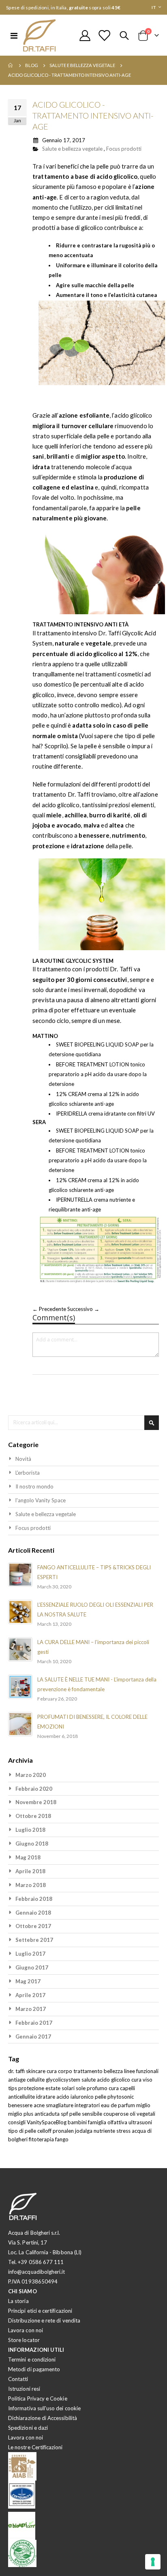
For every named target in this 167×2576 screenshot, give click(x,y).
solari (69, 2088)
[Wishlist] (104, 36)
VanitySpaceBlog (47, 2122)
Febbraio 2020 (34, 1789)
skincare (36, 2071)
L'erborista (28, 1473)
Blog (32, 65)
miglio (143, 2105)
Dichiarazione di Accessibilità (43, 2418)
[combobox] (83, 1423)
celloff (45, 2131)
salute (89, 2080)
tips (13, 2088)
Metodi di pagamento (34, 2369)
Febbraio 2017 (34, 2023)
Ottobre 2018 (33, 1816)
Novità (23, 1459)
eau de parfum (119, 2105)
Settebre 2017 (34, 1940)
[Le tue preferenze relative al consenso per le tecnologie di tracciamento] (153, 2562)
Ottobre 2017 (33, 1926)
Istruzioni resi (24, 2389)
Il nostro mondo (34, 1486)
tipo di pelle (23, 2131)
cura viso (142, 2080)
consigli (17, 2122)
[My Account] (85, 36)
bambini (78, 2122)
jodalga (84, 2131)
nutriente (105, 2131)
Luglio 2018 (30, 1830)
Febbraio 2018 (34, 1899)
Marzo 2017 (31, 2009)
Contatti (18, 2379)
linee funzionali (141, 2071)
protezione (32, 2088)
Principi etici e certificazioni (40, 2311)
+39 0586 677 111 (41, 2262)
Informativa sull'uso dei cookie (44, 2408)
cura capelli (122, 2088)
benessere (21, 2105)
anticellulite (22, 2097)
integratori (88, 2105)
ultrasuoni (140, 2122)
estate (54, 2088)
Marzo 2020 (31, 1775)
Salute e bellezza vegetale (82, 65)
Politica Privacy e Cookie (38, 2398)
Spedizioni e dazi (28, 2428)
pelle (101, 2097)
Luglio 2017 (30, 1954)
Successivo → (83, 1309)
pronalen (64, 2131)
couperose (117, 2114)
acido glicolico (114, 2080)
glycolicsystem (64, 2080)
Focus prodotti (124, 149)
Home (11, 65)
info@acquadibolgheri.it (37, 2272)
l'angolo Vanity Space (41, 1500)
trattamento (89, 2071)
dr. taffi (17, 2071)
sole (81, 2088)
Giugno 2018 (32, 1844)
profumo (98, 2088)
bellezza (114, 2071)
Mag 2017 (28, 1981)
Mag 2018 (28, 1857)
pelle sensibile (86, 2114)
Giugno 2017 (32, 1967)
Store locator (24, 2340)
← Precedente (50, 1309)
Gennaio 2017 (33, 2037)
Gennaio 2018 (33, 1913)
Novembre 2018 (36, 1802)
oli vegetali (142, 2114)
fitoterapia (42, 2139)
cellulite (36, 2080)
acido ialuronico (76, 2097)
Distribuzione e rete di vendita (44, 2320)
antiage (17, 2080)
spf (65, 2114)
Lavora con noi (26, 2330)
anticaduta (48, 2114)
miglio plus (21, 2114)
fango (62, 2139)
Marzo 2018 (31, 1885)
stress (124, 2131)
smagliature (60, 2105)
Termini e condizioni (32, 2359)
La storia (18, 2301)
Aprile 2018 (30, 1871)
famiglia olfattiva (108, 2122)
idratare (46, 2097)
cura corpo (60, 2071)
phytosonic (121, 2097)
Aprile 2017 (30, 1995)
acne (40, 2105)
